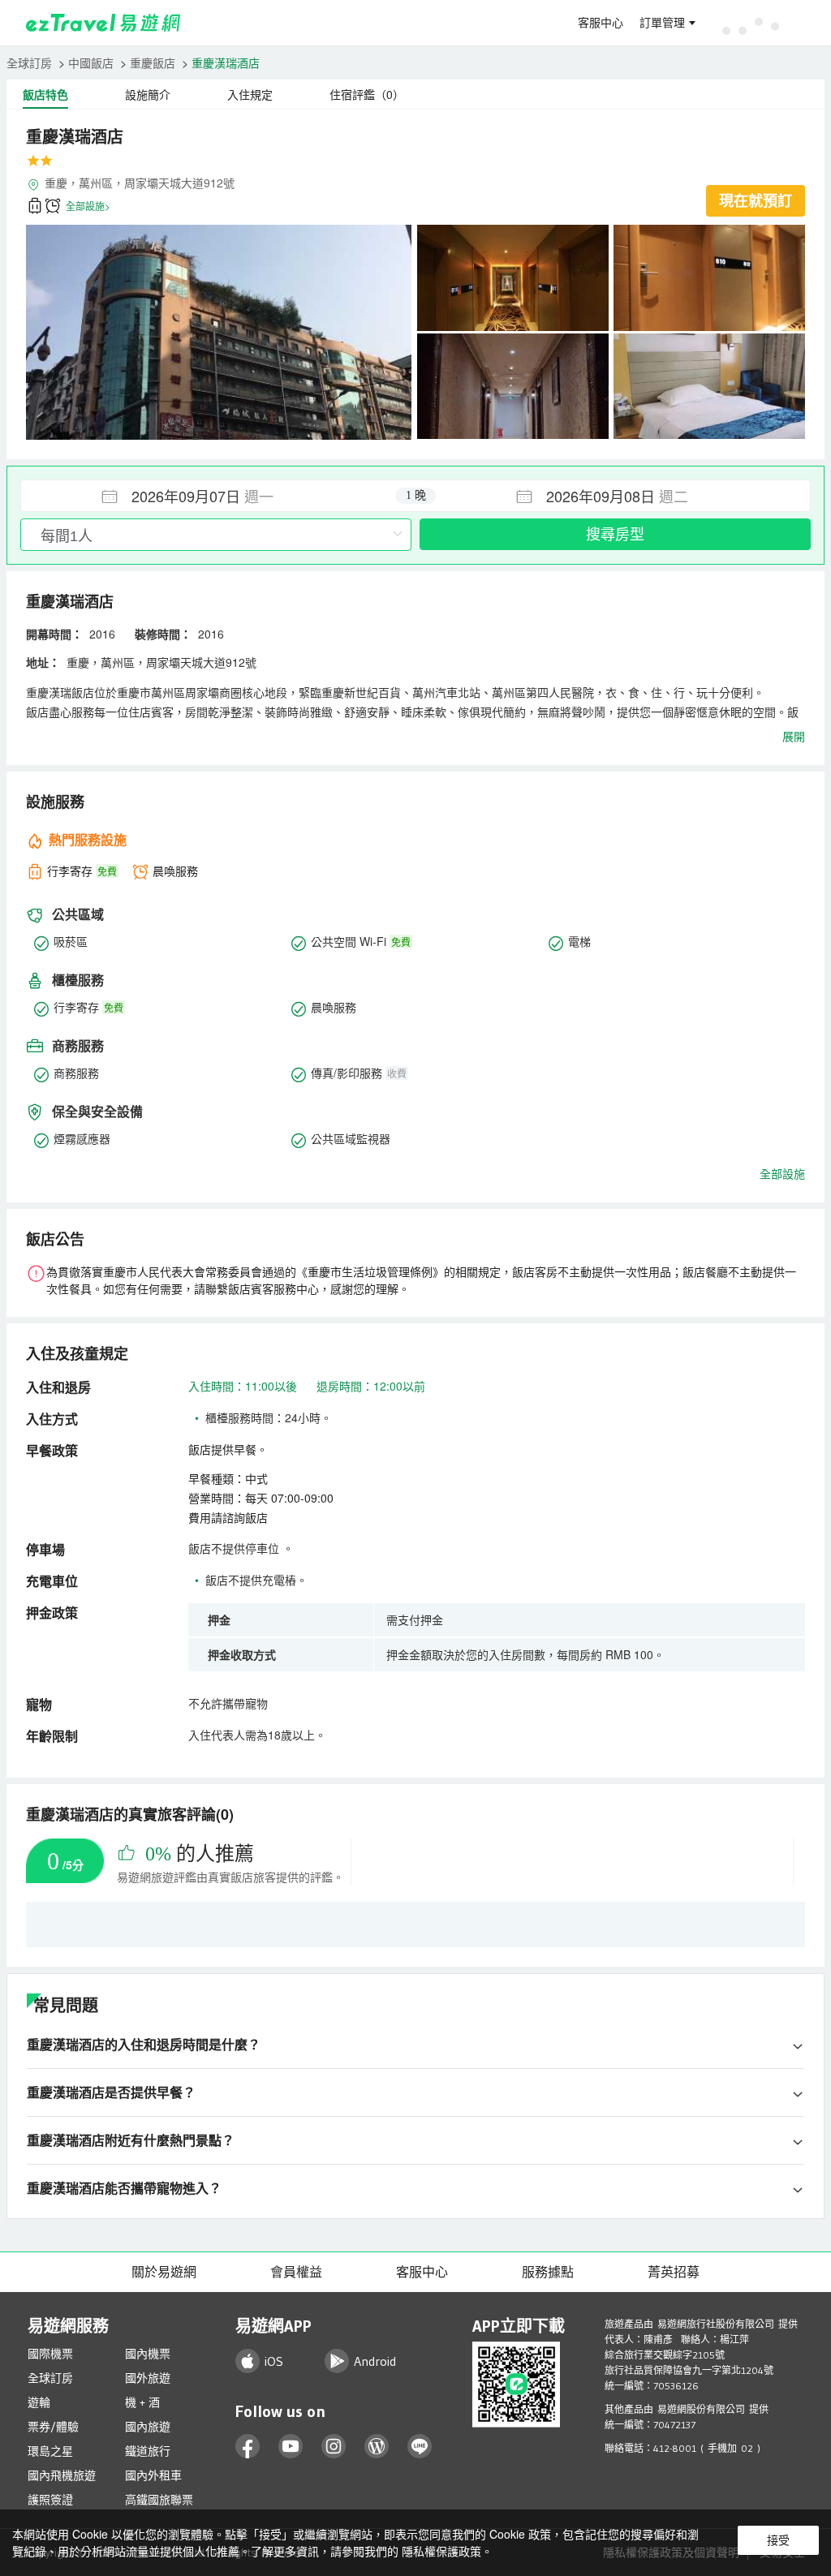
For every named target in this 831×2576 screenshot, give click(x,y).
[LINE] (420, 2447)
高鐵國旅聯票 (159, 2500)
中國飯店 (91, 62)
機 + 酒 (142, 2402)
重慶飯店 (153, 62)
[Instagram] (334, 2447)
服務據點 (548, 2272)
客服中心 (601, 23)
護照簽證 (50, 2500)
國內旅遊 (148, 2427)
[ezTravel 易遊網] (103, 23)
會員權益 (296, 2272)
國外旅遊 (148, 2378)
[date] (218, 496)
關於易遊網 (164, 2272)
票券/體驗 (53, 2427)
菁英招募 (674, 2272)
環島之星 (50, 2451)
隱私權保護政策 (441, 2551)
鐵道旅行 (148, 2451)
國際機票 (50, 2354)
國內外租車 (153, 2475)
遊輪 (39, 2402)
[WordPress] (377, 2447)
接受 (778, 2540)
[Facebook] (248, 2447)
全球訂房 (29, 62)
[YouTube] (291, 2447)
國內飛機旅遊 (62, 2475)
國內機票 (148, 2354)
